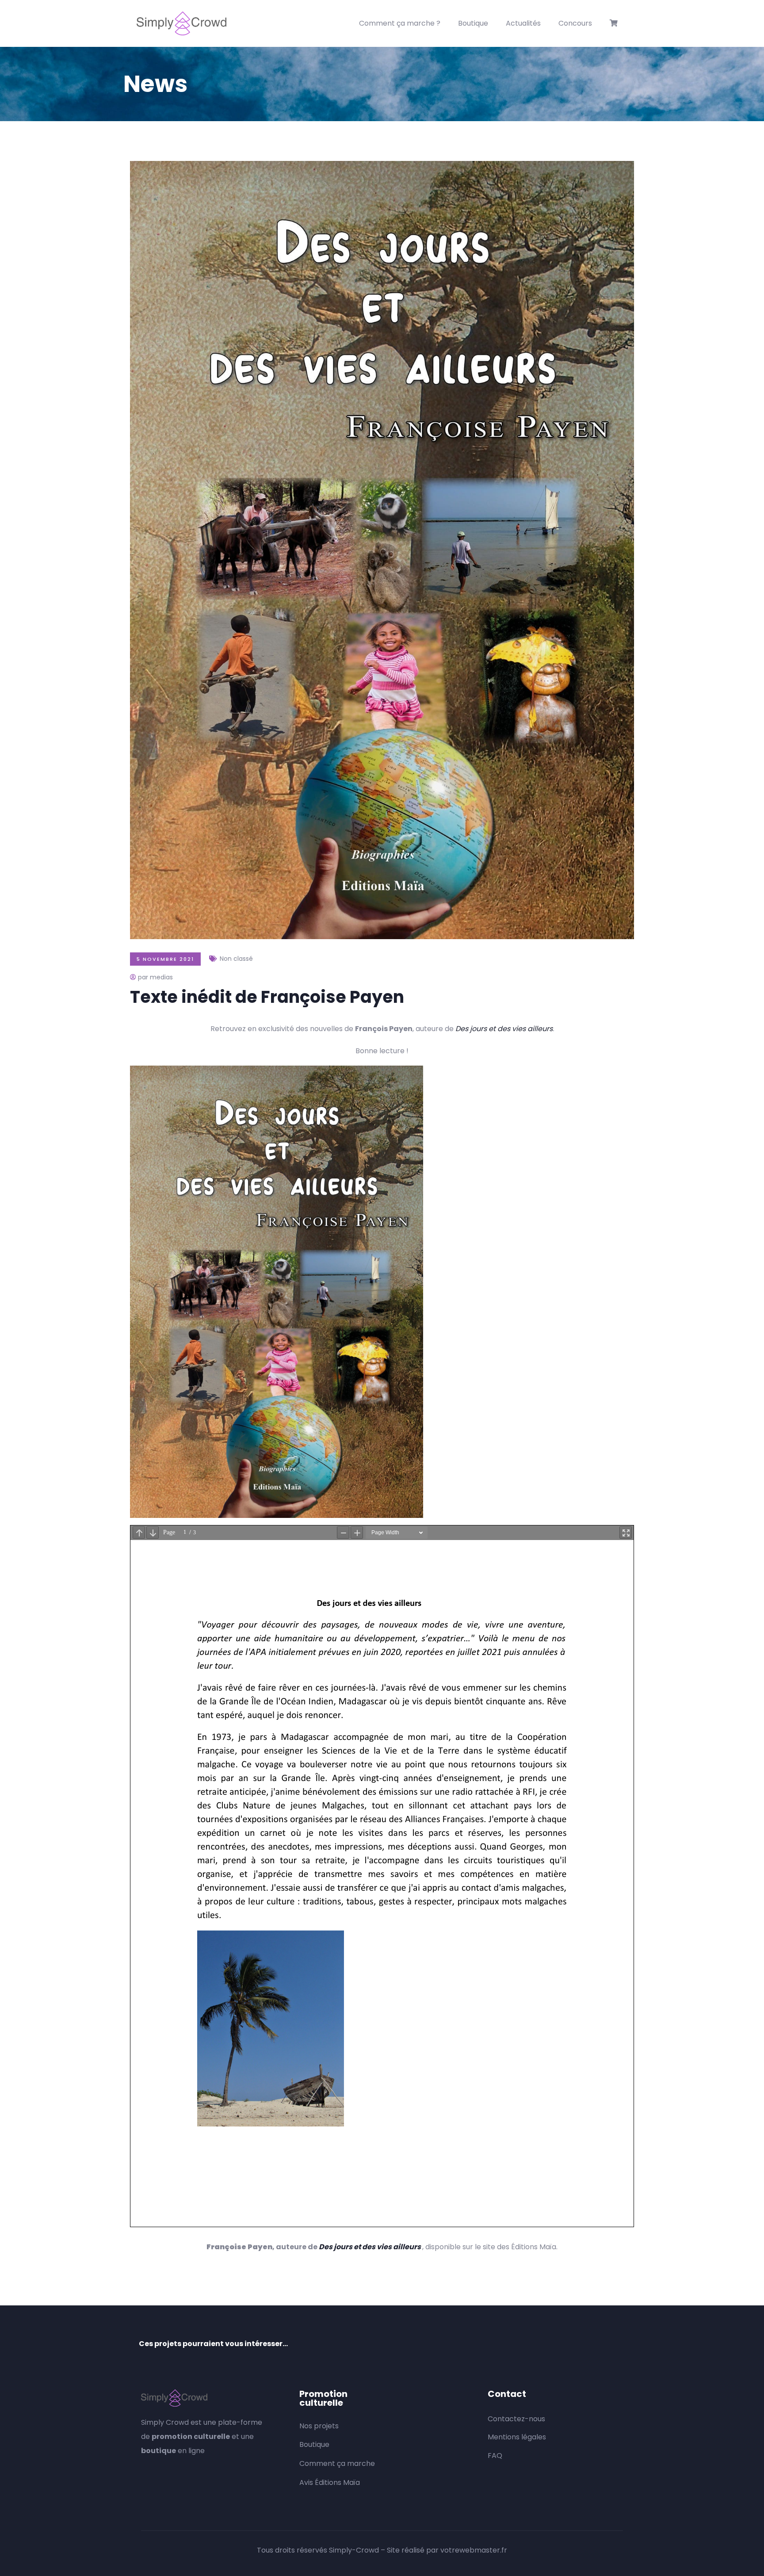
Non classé (236, 959)
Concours (575, 23)
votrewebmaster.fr (474, 2550)
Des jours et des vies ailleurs (504, 1029)
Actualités (523, 23)
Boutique (473, 23)
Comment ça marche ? (400, 23)
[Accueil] (181, 23)
